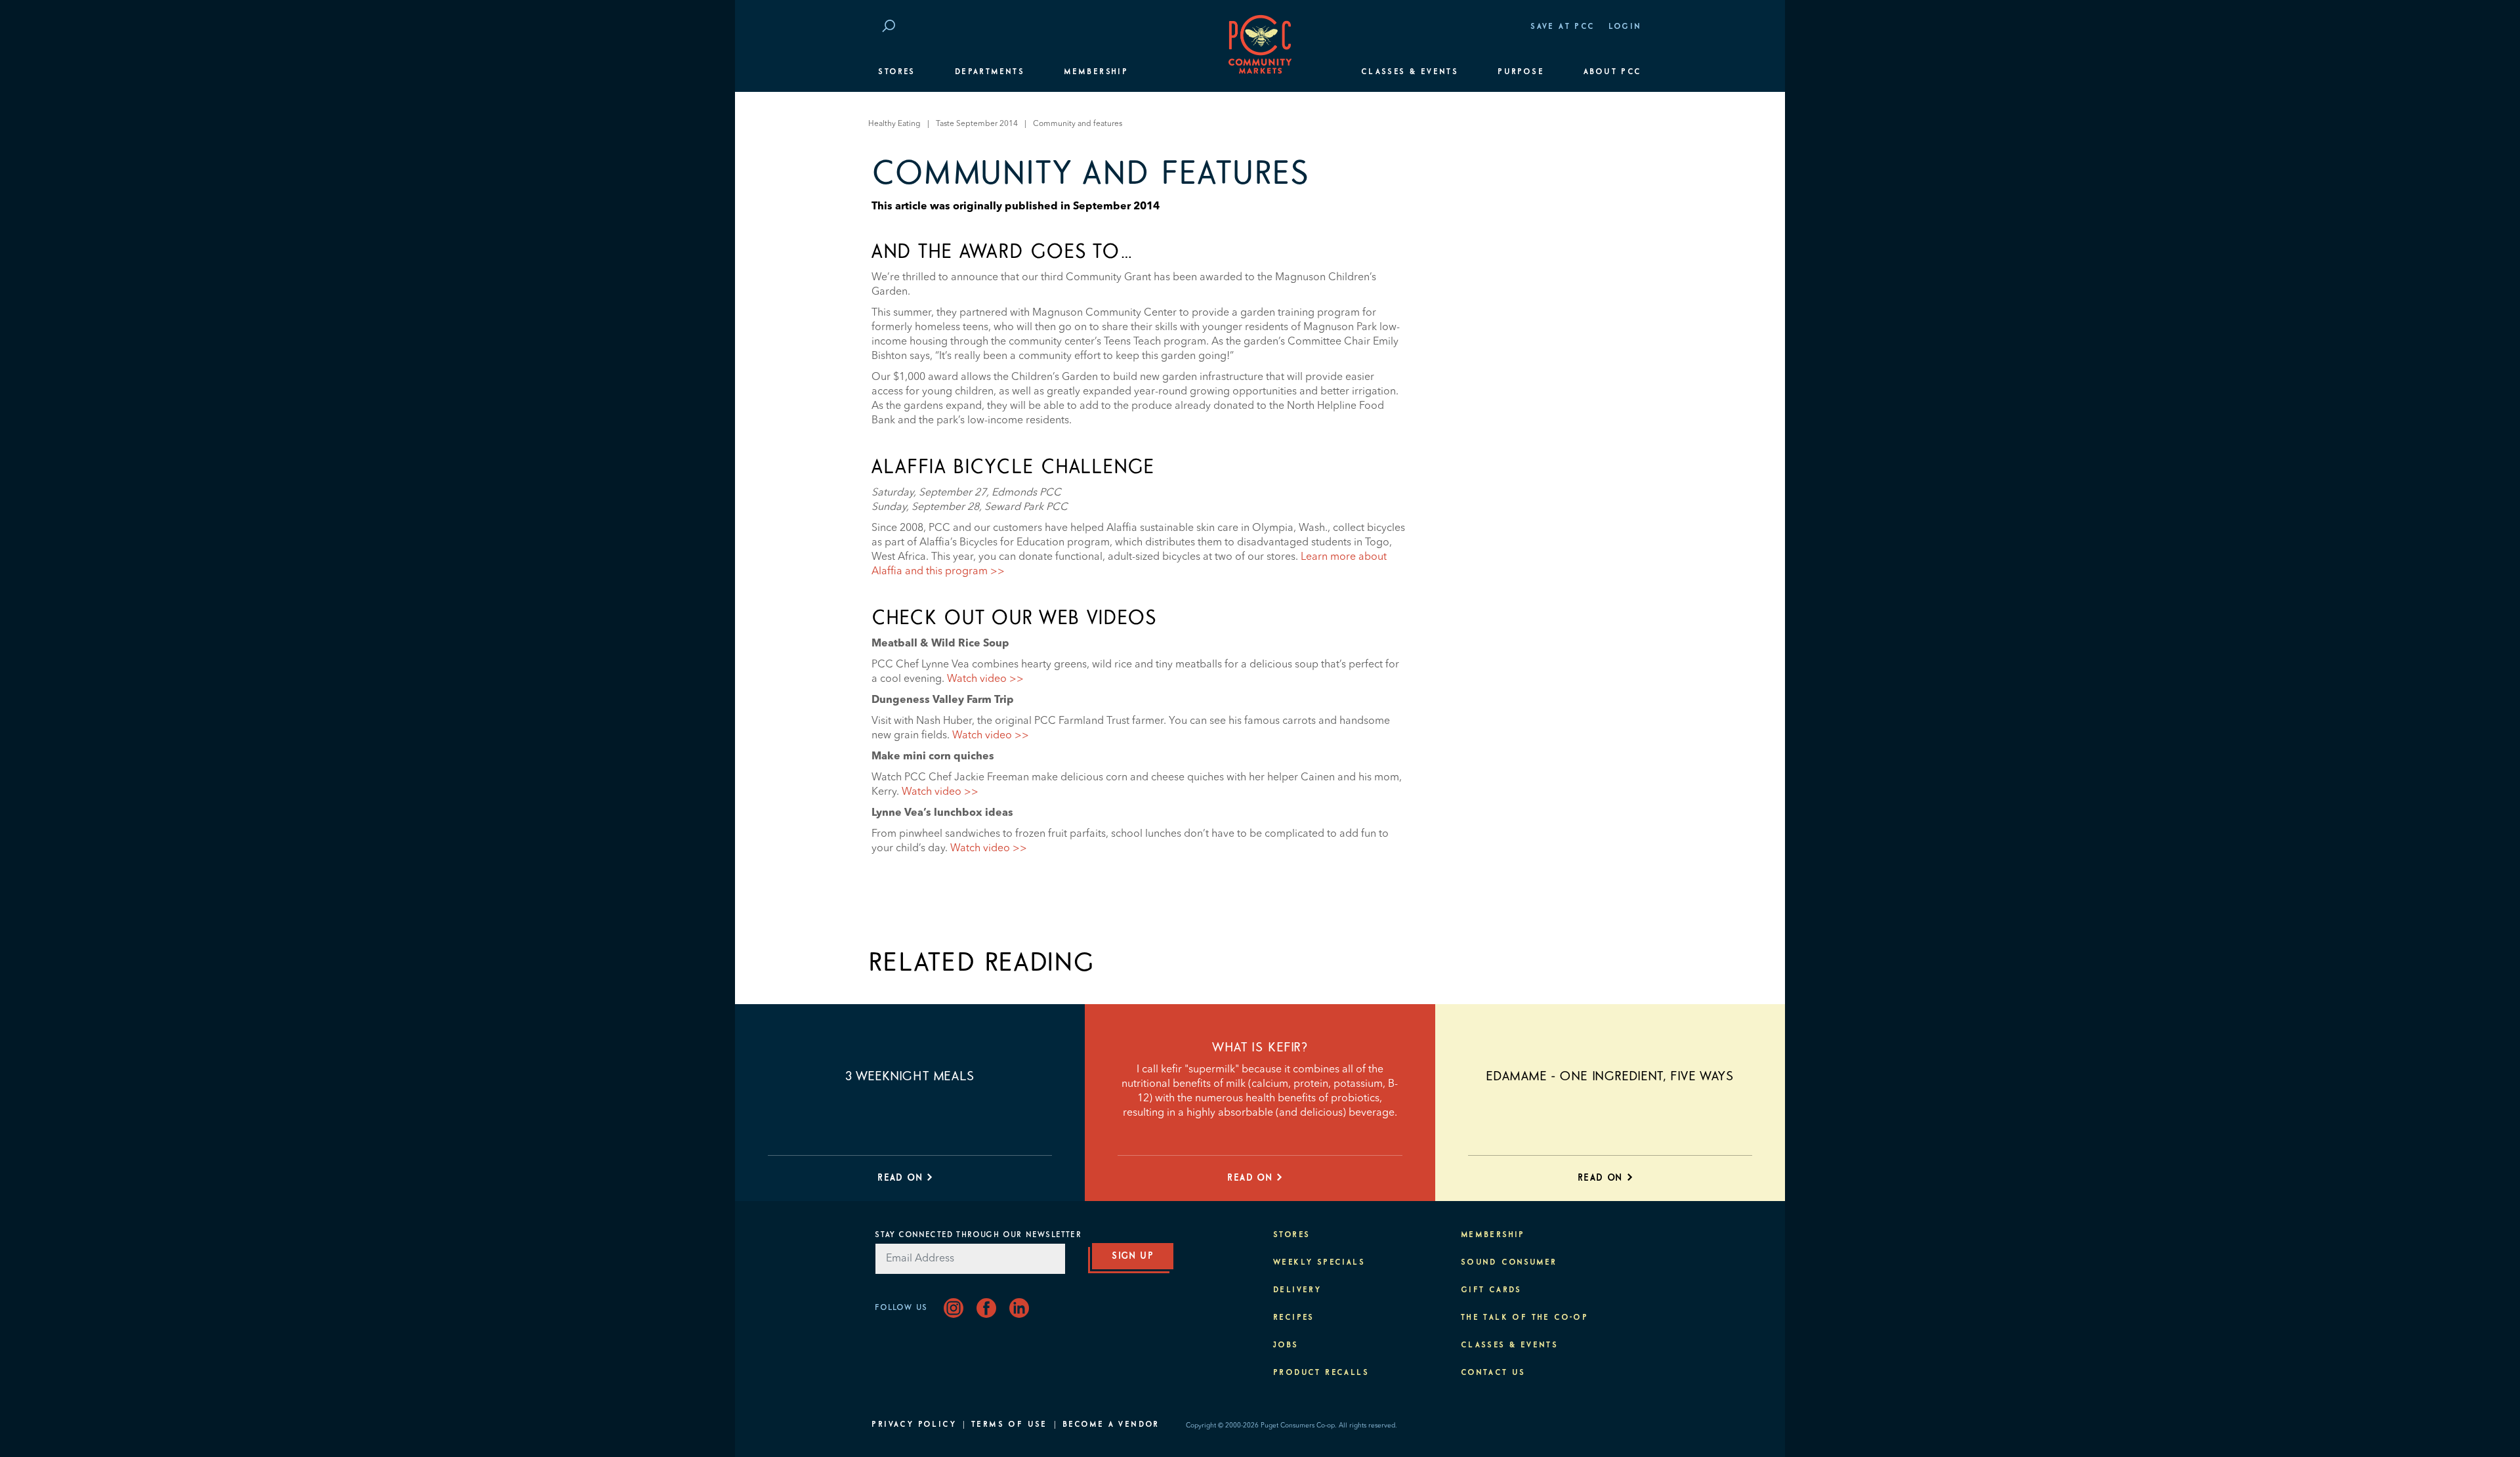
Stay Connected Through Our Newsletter (978, 1235)
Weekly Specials (1319, 1263)
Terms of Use (1009, 1425)
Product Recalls (1321, 1373)
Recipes (1294, 1318)
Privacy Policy (914, 1425)
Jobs (1286, 1345)
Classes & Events (1410, 72)
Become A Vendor (1111, 1425)
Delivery (1297, 1290)
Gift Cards (1491, 1290)
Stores (896, 72)
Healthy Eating (894, 124)
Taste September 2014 (977, 124)
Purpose (1521, 72)
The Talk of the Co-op (1524, 1318)
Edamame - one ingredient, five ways (1610, 1076)
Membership (1096, 72)
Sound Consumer (1509, 1263)
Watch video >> (985, 679)
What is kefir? (1260, 1047)
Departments (990, 72)
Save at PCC (1563, 27)
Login (1625, 27)
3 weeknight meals (910, 1076)
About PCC (1613, 72)
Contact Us (1493, 1373)
